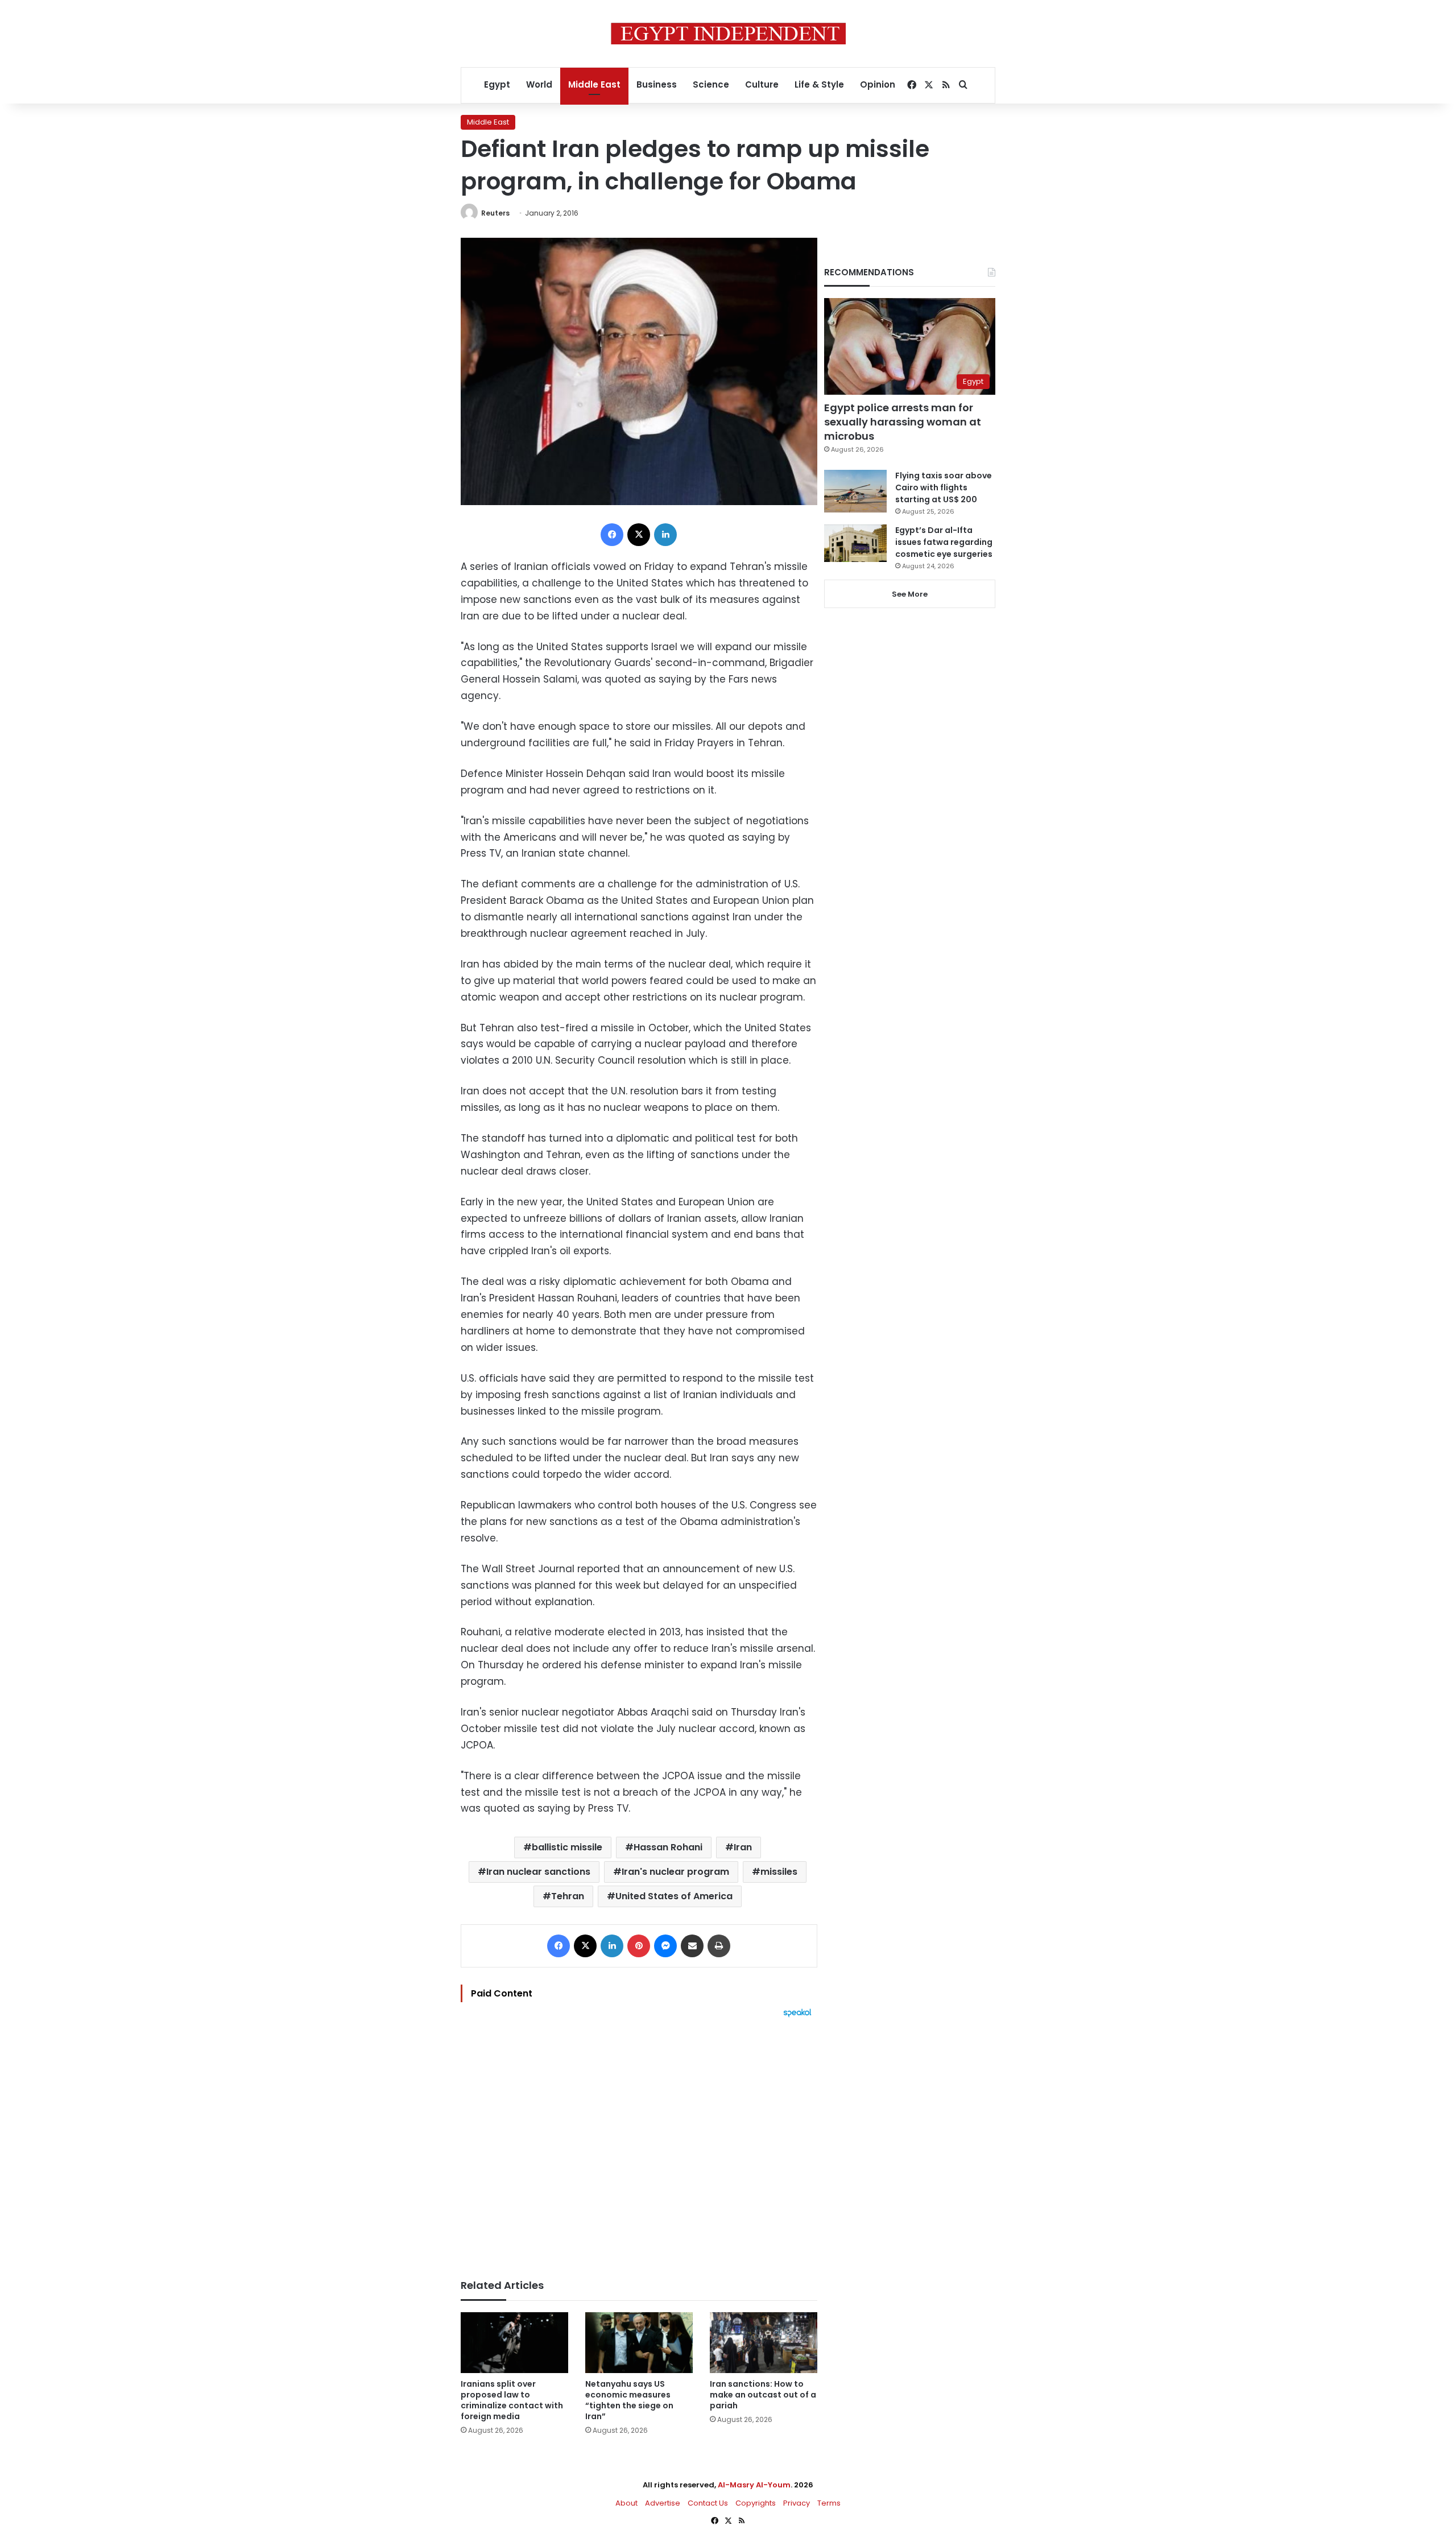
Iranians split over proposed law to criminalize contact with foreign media (512, 2400)
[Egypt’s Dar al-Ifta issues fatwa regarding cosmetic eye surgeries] (855, 543)
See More (910, 594)
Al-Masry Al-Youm (754, 2485)
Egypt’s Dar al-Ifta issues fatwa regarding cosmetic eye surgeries (944, 542)
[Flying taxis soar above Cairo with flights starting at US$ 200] (855, 491)
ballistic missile (567, 1847)
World (539, 84)
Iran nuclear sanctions (538, 1872)
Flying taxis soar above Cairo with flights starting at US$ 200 (944, 487)
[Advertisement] (639, 2143)
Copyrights (756, 2503)
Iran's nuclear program (675, 1872)
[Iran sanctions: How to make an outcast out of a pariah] (764, 2343)
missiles (779, 1872)
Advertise (663, 2503)
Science (711, 84)
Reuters (495, 213)
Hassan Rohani (668, 1847)
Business (657, 84)
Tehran (568, 1896)
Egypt (497, 84)
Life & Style (819, 84)
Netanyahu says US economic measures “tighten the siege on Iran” (629, 2400)
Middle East (594, 84)
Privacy (797, 2503)
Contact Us (708, 2503)
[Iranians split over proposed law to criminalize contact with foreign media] (514, 2343)
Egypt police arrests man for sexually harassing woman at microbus (903, 422)
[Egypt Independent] (728, 34)
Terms (829, 2503)
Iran (743, 1847)
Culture (762, 84)
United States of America (674, 1896)
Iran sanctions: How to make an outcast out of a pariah (763, 2395)
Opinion (878, 84)
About (626, 2503)
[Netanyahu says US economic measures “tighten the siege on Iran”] (639, 2343)
